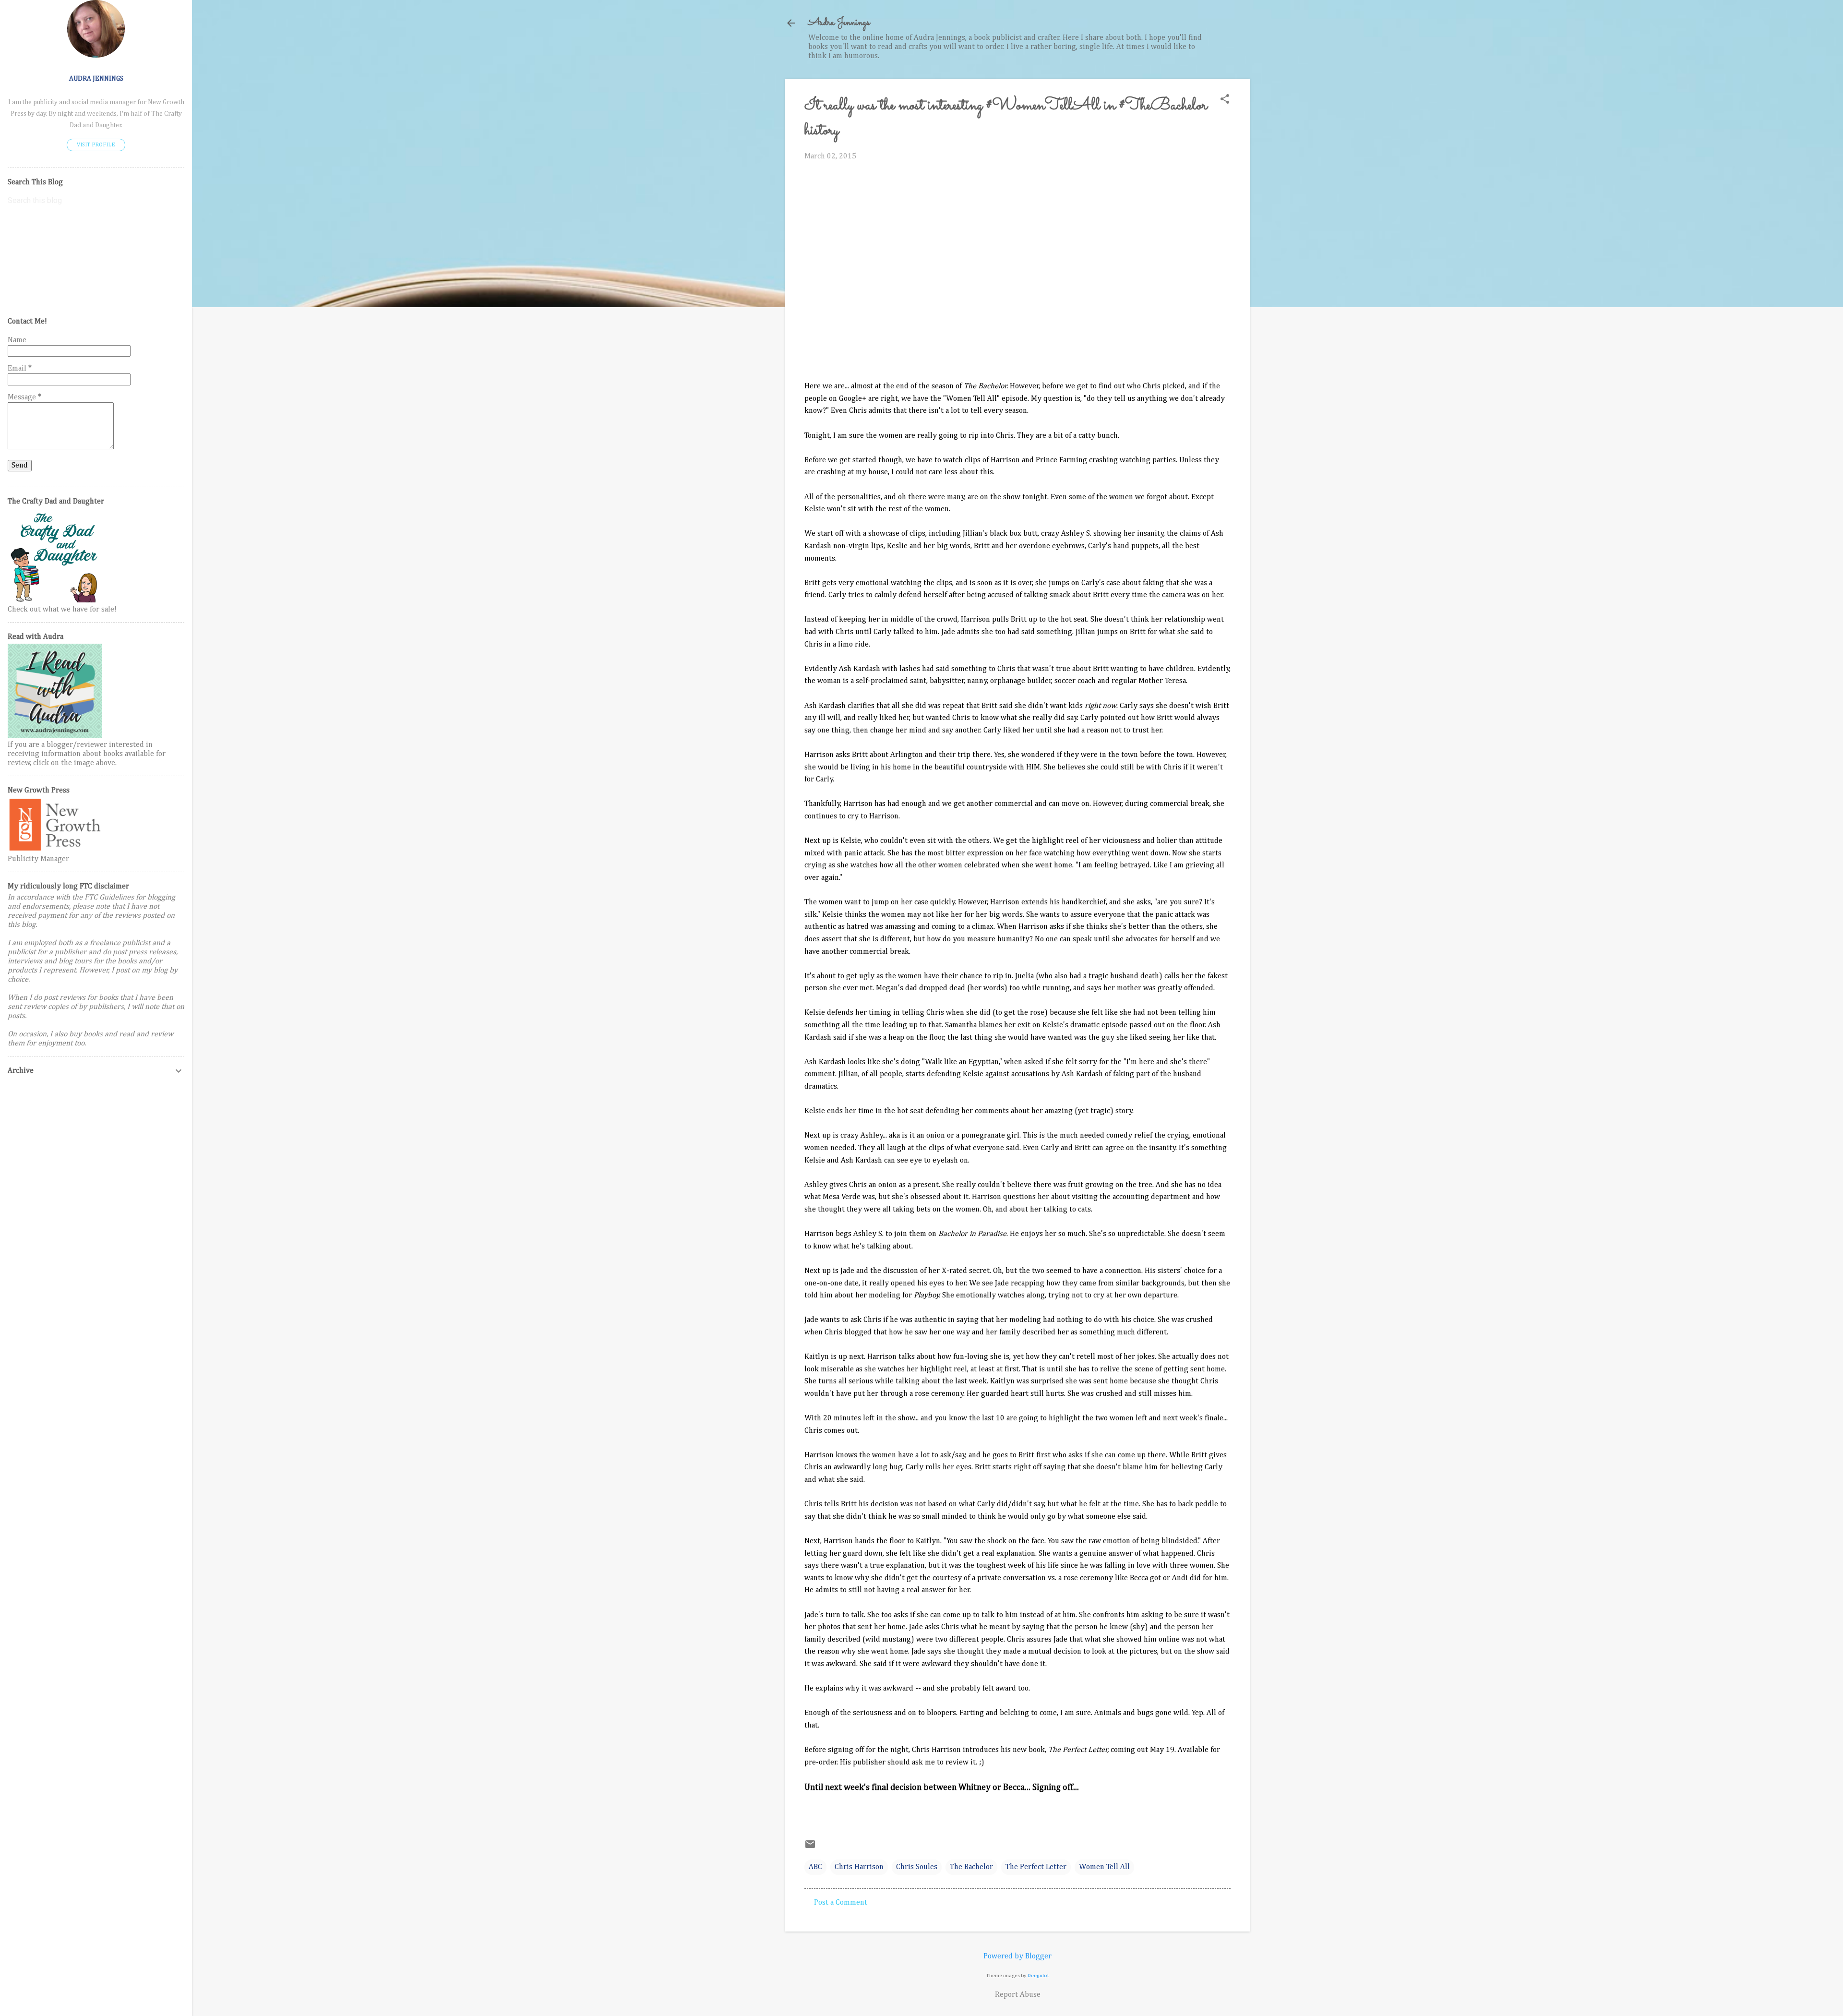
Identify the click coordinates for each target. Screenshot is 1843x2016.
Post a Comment (841, 1903)
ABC (815, 1867)
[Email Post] (810, 1848)
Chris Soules (917, 1867)
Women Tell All (1104, 1867)
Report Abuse (1018, 1995)
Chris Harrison (859, 1867)
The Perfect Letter (1036, 1867)
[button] (1225, 100)
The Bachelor (971, 1867)
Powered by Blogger (1017, 1956)
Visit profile (96, 145)
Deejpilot (1038, 1975)
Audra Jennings (839, 23)
